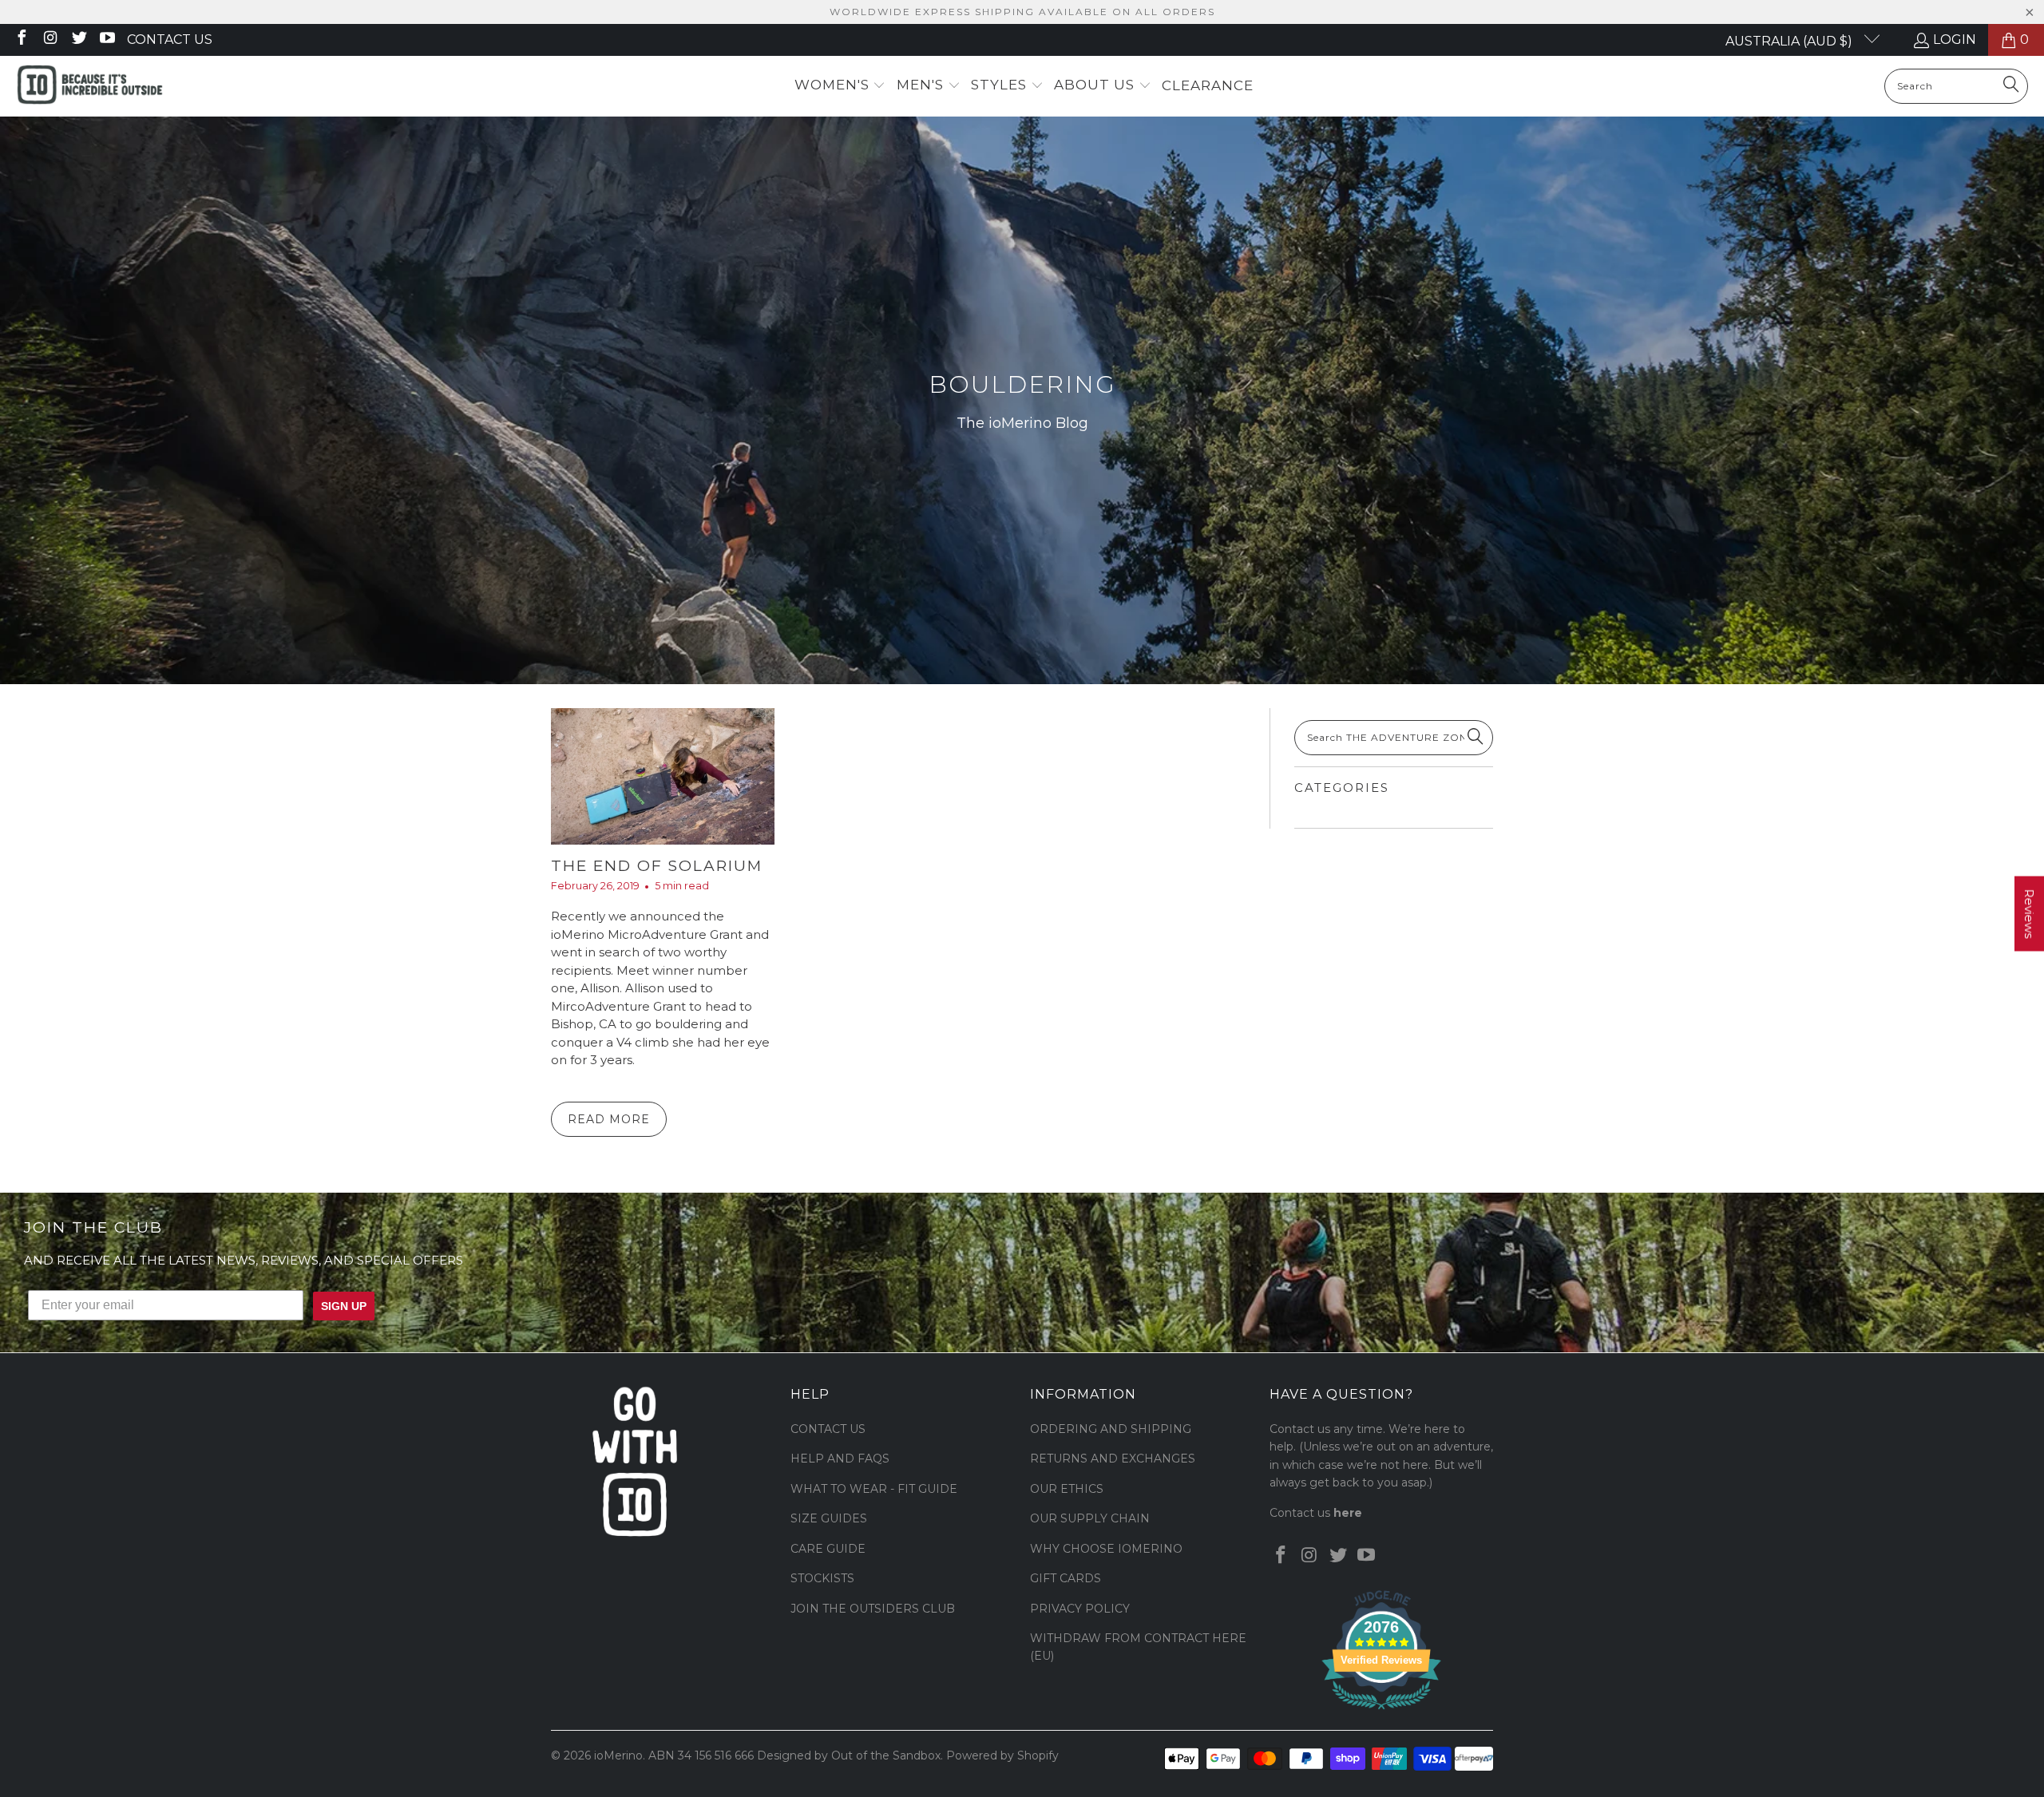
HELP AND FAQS (840, 1459)
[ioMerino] (90, 86)
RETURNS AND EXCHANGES (1113, 1459)
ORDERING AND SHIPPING (1111, 1429)
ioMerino (618, 1755)
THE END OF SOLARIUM (657, 866)
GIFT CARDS (1066, 1578)
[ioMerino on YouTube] (107, 40)
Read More (609, 1119)
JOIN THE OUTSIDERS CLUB (873, 1609)
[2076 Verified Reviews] (1381, 1712)
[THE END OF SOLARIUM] (663, 776)
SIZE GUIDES (829, 1518)
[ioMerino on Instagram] (50, 40)
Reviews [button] (2029, 913)
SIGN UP (344, 1306)
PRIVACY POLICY (1080, 1609)
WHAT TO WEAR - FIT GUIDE (874, 1489)
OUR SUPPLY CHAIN (1090, 1518)
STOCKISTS (822, 1578)
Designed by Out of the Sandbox (849, 1755)
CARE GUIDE (828, 1549)
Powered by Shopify (1002, 1755)
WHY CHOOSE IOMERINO (1106, 1549)
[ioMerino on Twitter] (78, 40)
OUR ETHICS (1067, 1489)
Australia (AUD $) (1790, 41)
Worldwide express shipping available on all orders (1022, 12)
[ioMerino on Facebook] (21, 40)
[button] (840, 86)
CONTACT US (828, 1429)
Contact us (170, 40)
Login (1955, 40)
